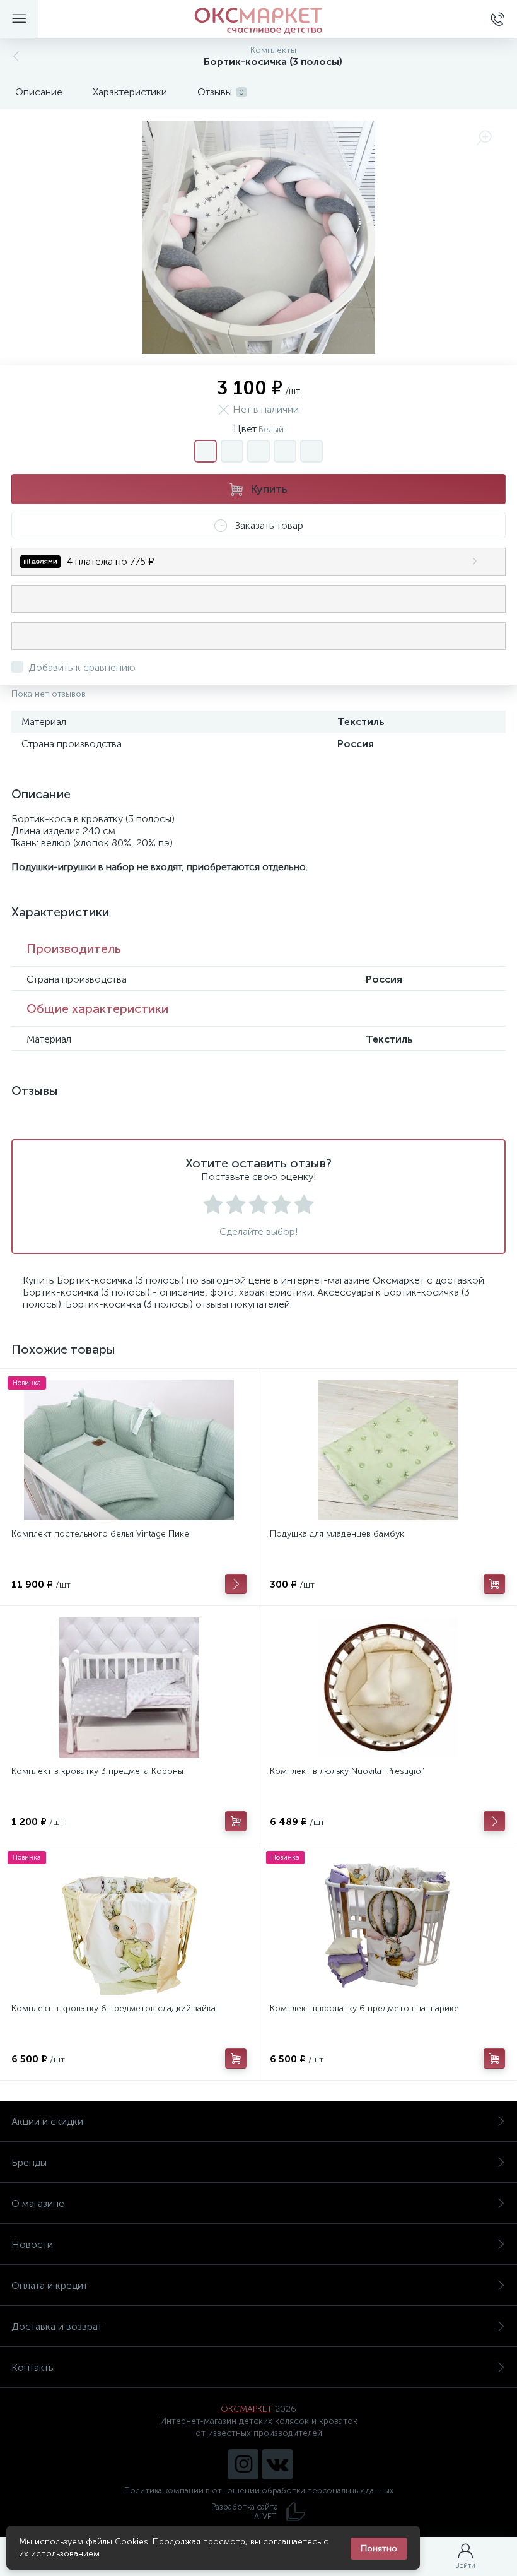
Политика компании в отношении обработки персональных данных (259, 2490)
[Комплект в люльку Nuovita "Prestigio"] (387, 1687)
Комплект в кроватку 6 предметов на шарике (364, 2008)
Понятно (379, 2549)
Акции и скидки (47, 2121)
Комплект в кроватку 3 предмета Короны (97, 1771)
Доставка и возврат (57, 2326)
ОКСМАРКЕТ (247, 2409)
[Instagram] (243, 2464)
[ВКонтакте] (277, 2464)
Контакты (33, 2367)
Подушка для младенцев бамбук (337, 1534)
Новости (32, 2244)
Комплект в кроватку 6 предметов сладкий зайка (113, 2008)
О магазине (38, 2203)
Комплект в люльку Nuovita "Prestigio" (347, 1771)
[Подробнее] (236, 1584)
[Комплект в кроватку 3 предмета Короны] (129, 1687)
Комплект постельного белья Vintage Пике (100, 1534)
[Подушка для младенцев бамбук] (387, 1450)
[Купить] (494, 1584)
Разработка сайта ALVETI (245, 2512)
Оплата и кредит (49, 2285)
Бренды (29, 2162)
